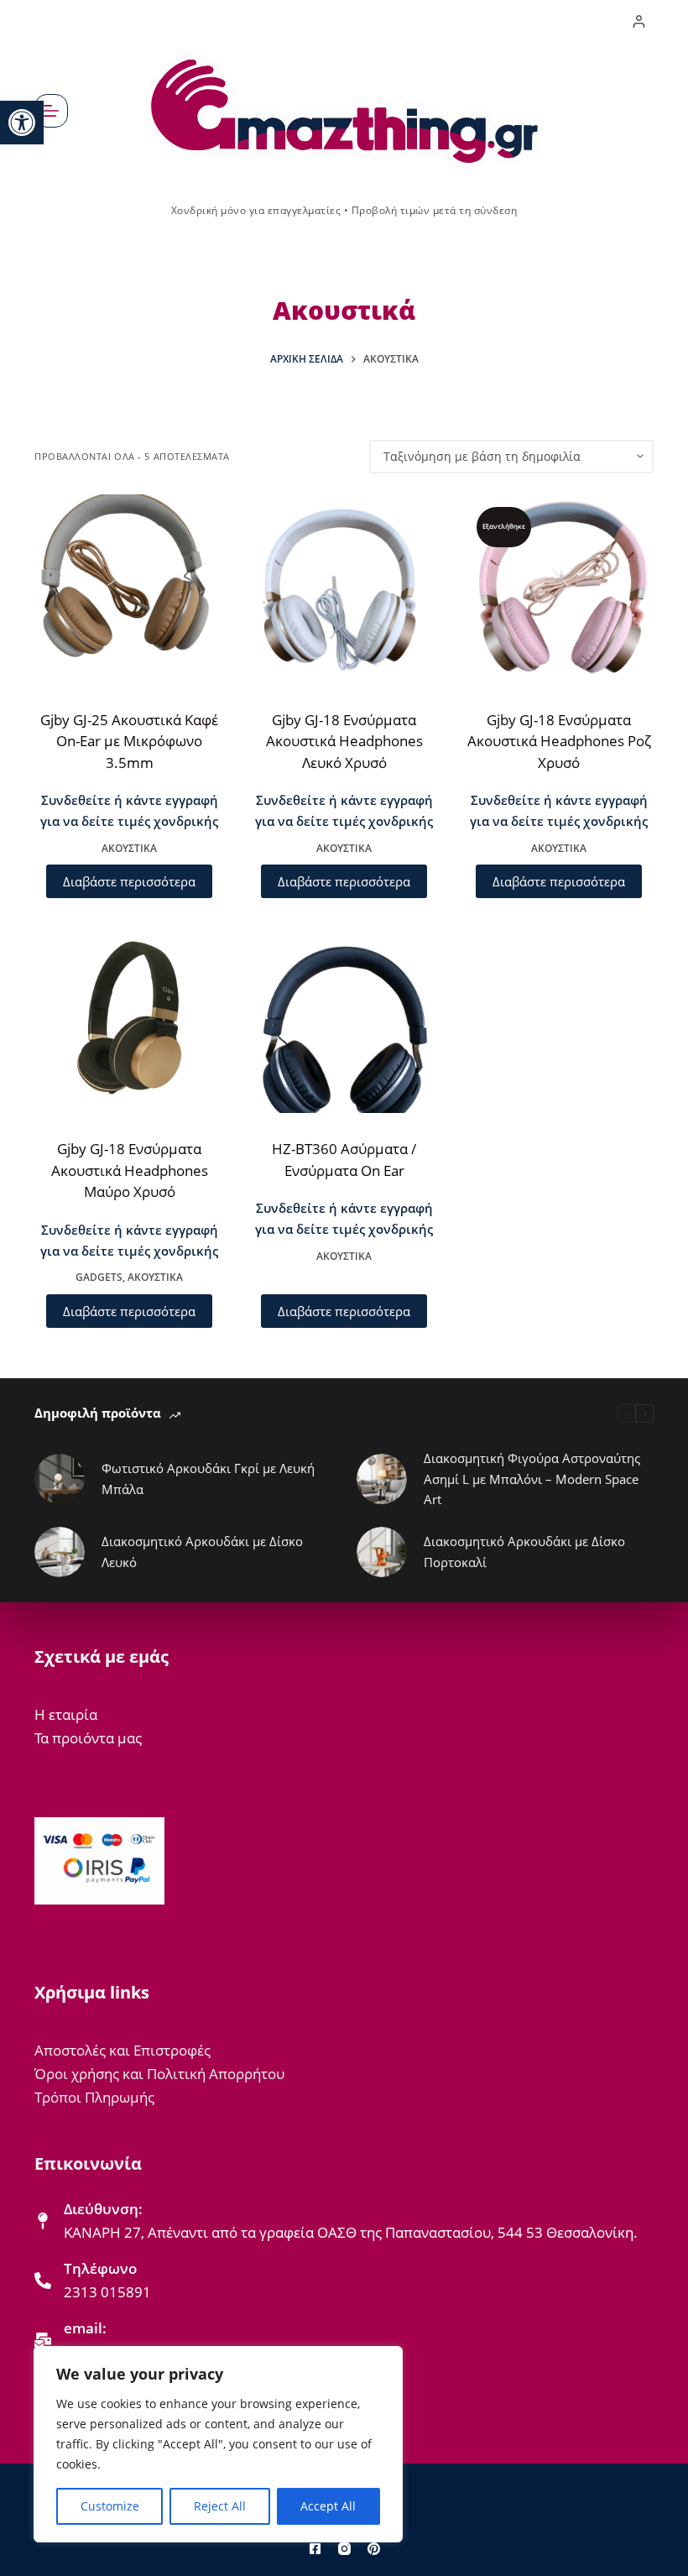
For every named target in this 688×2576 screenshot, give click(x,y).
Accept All (328, 2506)
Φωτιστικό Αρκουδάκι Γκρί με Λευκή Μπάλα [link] (208, 1479)
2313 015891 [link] (107, 2292)
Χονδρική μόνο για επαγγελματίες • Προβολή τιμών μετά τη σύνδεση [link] (344, 210)
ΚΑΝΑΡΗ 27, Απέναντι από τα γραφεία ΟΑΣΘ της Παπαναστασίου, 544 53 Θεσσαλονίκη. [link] (351, 2232)
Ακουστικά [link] (129, 848)
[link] (22, 123)
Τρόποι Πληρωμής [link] (94, 2097)
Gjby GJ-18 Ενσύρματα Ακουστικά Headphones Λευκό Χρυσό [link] (344, 741)
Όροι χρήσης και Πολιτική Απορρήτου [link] (159, 2074)
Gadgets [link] (99, 1277)
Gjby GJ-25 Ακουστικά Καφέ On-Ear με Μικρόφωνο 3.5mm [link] (129, 741)
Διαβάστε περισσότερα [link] (129, 881)
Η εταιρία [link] (66, 1714)
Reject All (220, 2506)
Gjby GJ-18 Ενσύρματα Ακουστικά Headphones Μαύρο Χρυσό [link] (130, 1170)
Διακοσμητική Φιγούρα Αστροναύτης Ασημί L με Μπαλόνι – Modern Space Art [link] (532, 1479)
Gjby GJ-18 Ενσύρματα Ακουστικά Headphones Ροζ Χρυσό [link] (559, 741)
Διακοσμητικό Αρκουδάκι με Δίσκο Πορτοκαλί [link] (524, 1552)
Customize (110, 2506)
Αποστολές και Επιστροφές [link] (122, 2050)
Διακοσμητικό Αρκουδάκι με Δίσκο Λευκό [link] (202, 1552)
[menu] (51, 111)
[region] (218, 2444)
